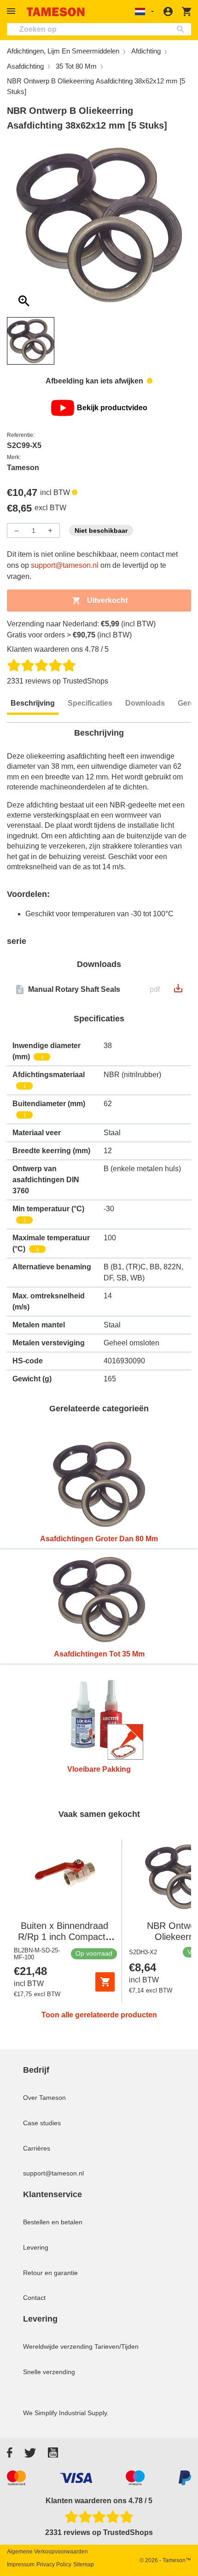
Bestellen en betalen (53, 2222)
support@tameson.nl (65, 565)
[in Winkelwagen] (105, 1982)
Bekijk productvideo (112, 408)
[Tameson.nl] (56, 12)
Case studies (42, 2123)
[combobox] (99, 29)
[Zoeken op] (183, 29)
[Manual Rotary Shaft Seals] (178, 991)
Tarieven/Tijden (116, 2346)
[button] (12, 11)
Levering (36, 2247)
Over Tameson (44, 2098)
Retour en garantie (50, 2273)
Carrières (37, 2148)
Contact (34, 2298)
